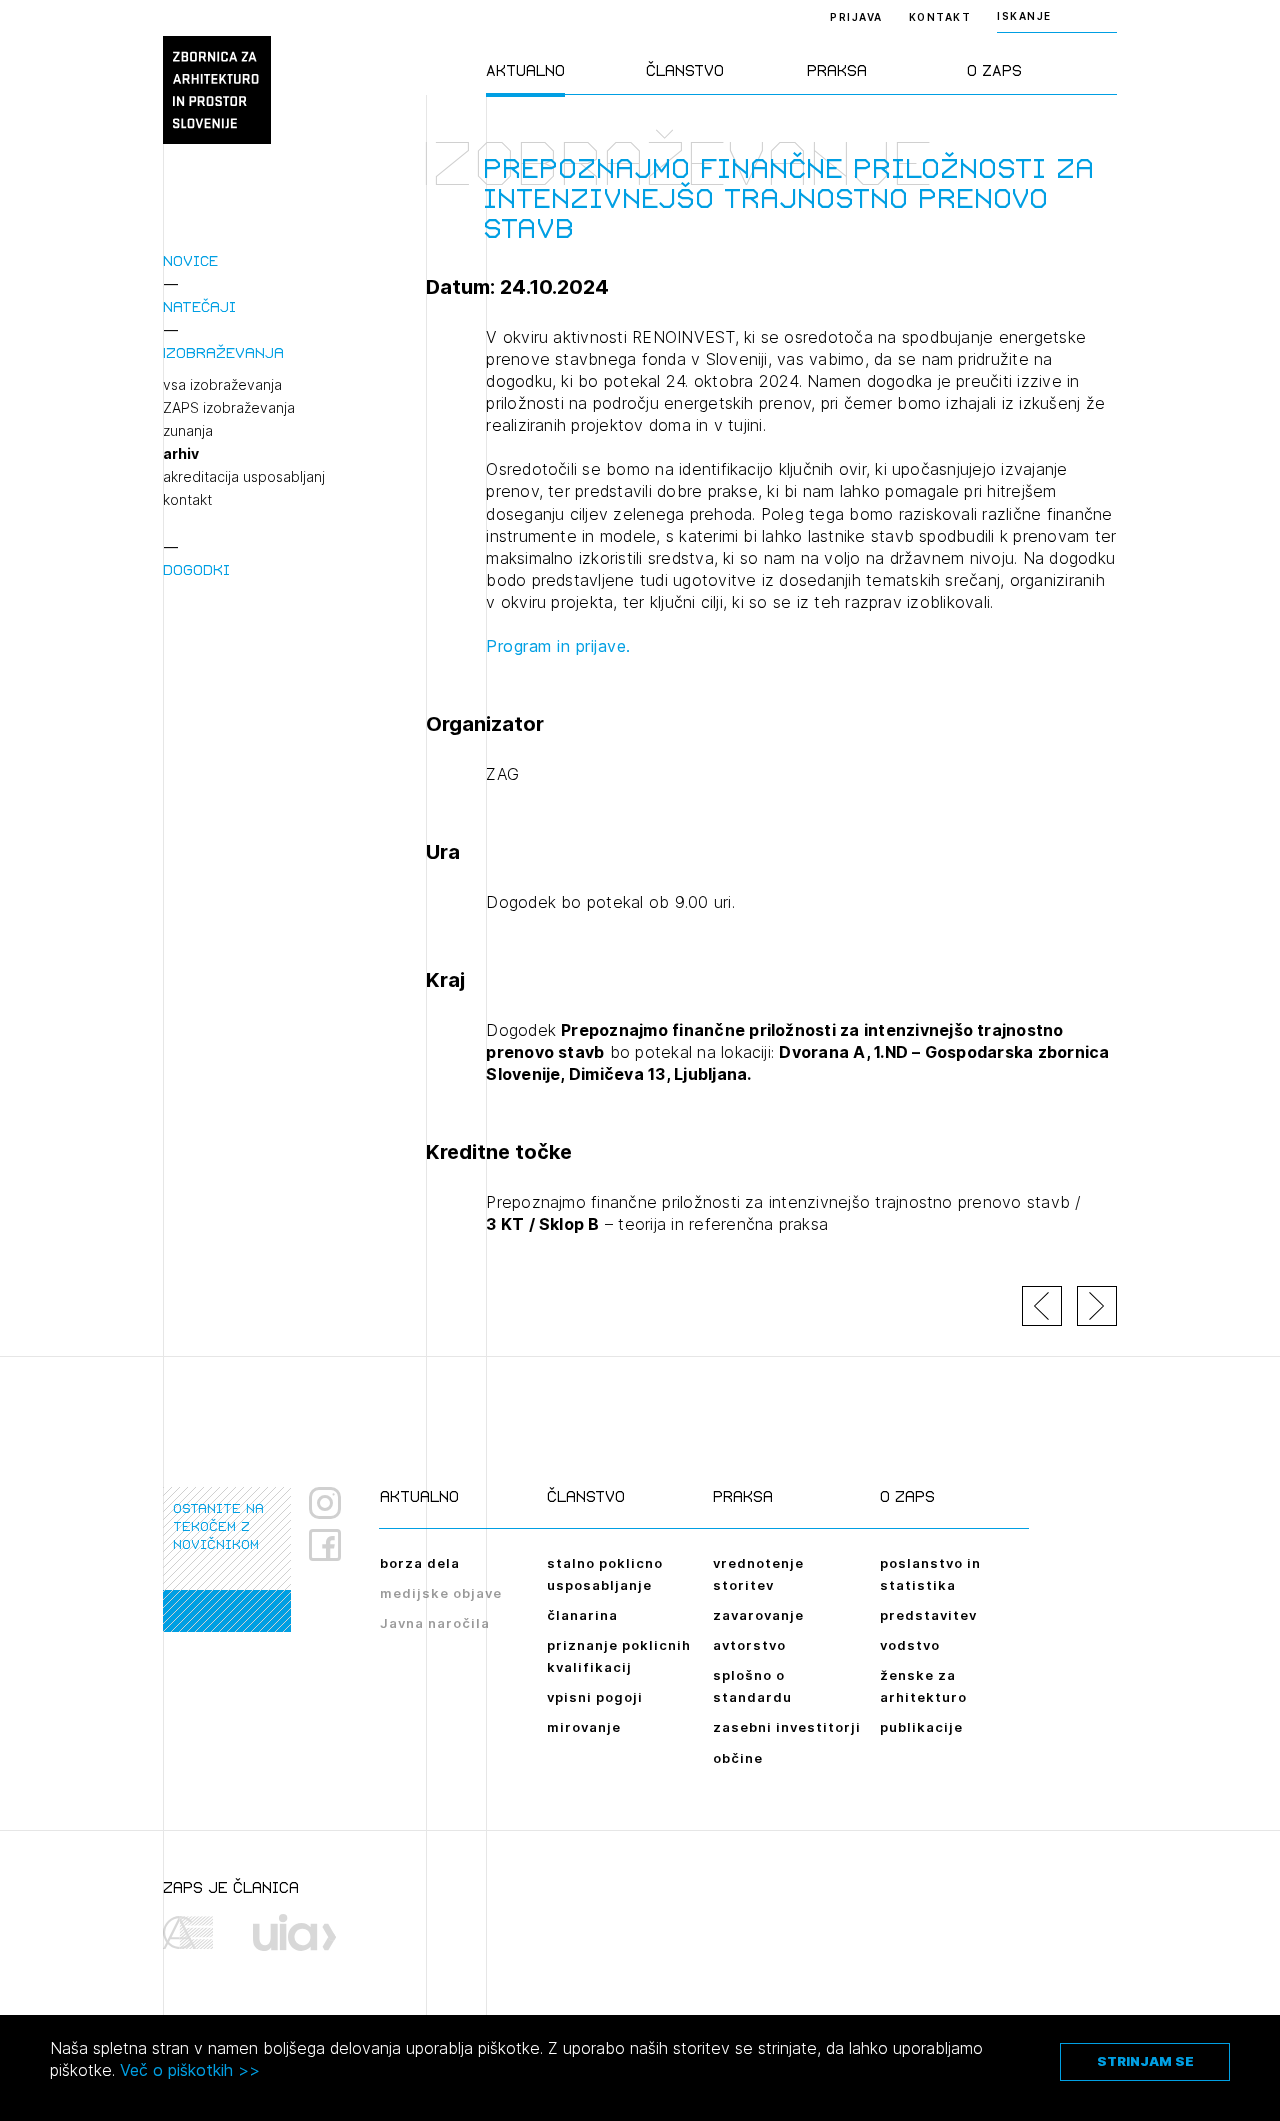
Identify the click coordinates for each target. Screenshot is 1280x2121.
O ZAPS (994, 70)
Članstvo (685, 70)
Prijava (856, 17)
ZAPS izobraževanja (229, 408)
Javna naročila (435, 1623)
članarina (582, 1615)
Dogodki (196, 569)
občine (738, 1758)
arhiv (181, 454)
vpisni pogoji (595, 1697)
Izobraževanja (223, 352)
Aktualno (525, 70)
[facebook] (332, 1545)
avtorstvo (749, 1645)
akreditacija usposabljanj (244, 477)
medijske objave (441, 1593)
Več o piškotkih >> (190, 2070)
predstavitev (928, 1615)
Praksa (837, 70)
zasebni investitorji (787, 1727)
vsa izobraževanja (222, 385)
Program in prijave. (558, 646)
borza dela (420, 1563)
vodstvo (910, 1645)
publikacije (921, 1727)
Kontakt (940, 17)
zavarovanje (758, 1615)
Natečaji (199, 306)
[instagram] (325, 1503)
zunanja (188, 431)
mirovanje (584, 1727)
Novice (190, 260)
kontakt (187, 500)
